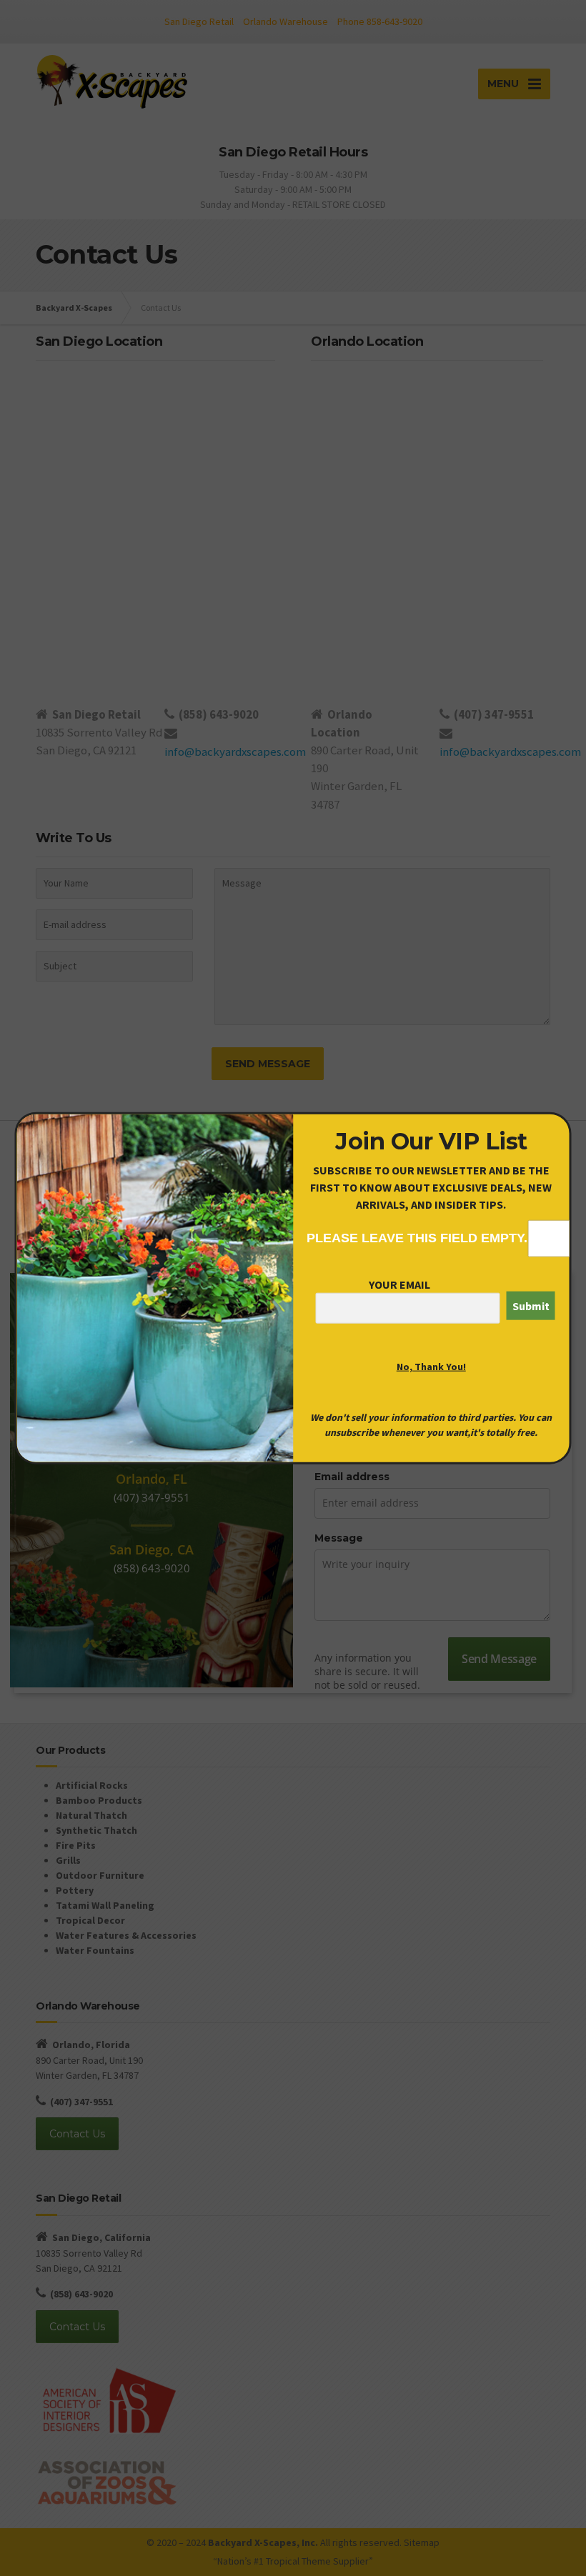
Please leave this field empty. (417, 1238)
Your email (399, 1284)
